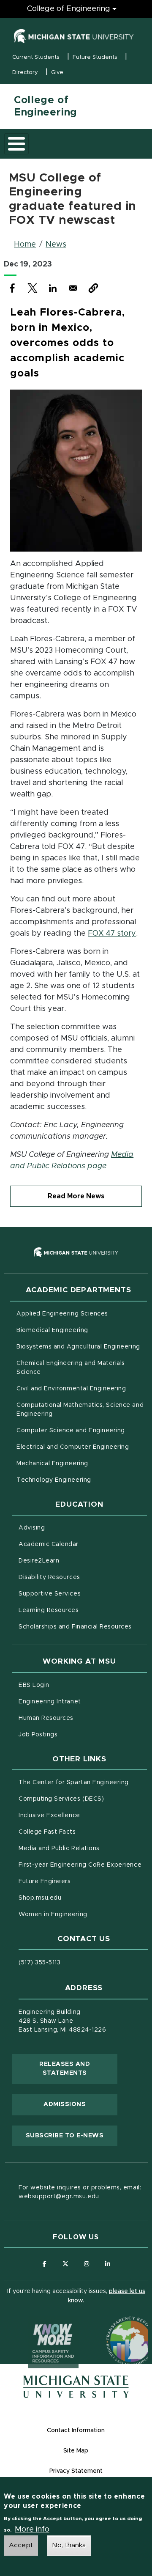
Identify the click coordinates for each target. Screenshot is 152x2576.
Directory (25, 73)
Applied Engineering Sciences (62, 1314)
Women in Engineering (53, 1914)
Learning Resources (83, 1610)
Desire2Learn (74, 1561)
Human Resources (81, 1718)
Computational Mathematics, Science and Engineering (80, 1410)
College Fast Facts (83, 1832)
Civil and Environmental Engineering (71, 1389)
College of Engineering (69, 9)
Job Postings (73, 1734)
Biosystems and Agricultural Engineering (82, 1347)
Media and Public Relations (59, 1848)
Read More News (76, 1196)
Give (57, 73)
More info (32, 2529)
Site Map (76, 2451)
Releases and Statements (78, 2069)
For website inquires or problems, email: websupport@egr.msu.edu (80, 2192)
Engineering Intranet (83, 1701)
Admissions (65, 2104)
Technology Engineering (54, 1480)
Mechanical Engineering (52, 1464)
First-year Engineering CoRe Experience (80, 1865)
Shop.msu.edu (75, 1898)
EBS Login (69, 1685)
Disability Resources (83, 1577)
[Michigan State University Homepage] (76, 2387)
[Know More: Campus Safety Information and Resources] (38, 2325)
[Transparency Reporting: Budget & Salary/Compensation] (115, 2325)
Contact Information (76, 2430)
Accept (21, 2545)
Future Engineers (45, 1881)
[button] (93, 288)
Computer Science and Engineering (71, 1431)
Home (25, 244)
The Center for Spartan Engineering (83, 1782)
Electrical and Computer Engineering (73, 1447)
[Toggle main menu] (16, 144)
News (56, 244)
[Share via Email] (73, 288)
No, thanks (69, 2545)
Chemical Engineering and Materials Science (71, 1368)
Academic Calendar (83, 1544)
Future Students (95, 57)
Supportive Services (83, 1594)
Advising (32, 1528)
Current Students (36, 57)
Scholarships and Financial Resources (75, 1627)
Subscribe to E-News (72, 2135)
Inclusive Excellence (49, 1815)
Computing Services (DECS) (83, 1799)
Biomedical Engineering (52, 1330)
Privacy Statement (76, 2471)
